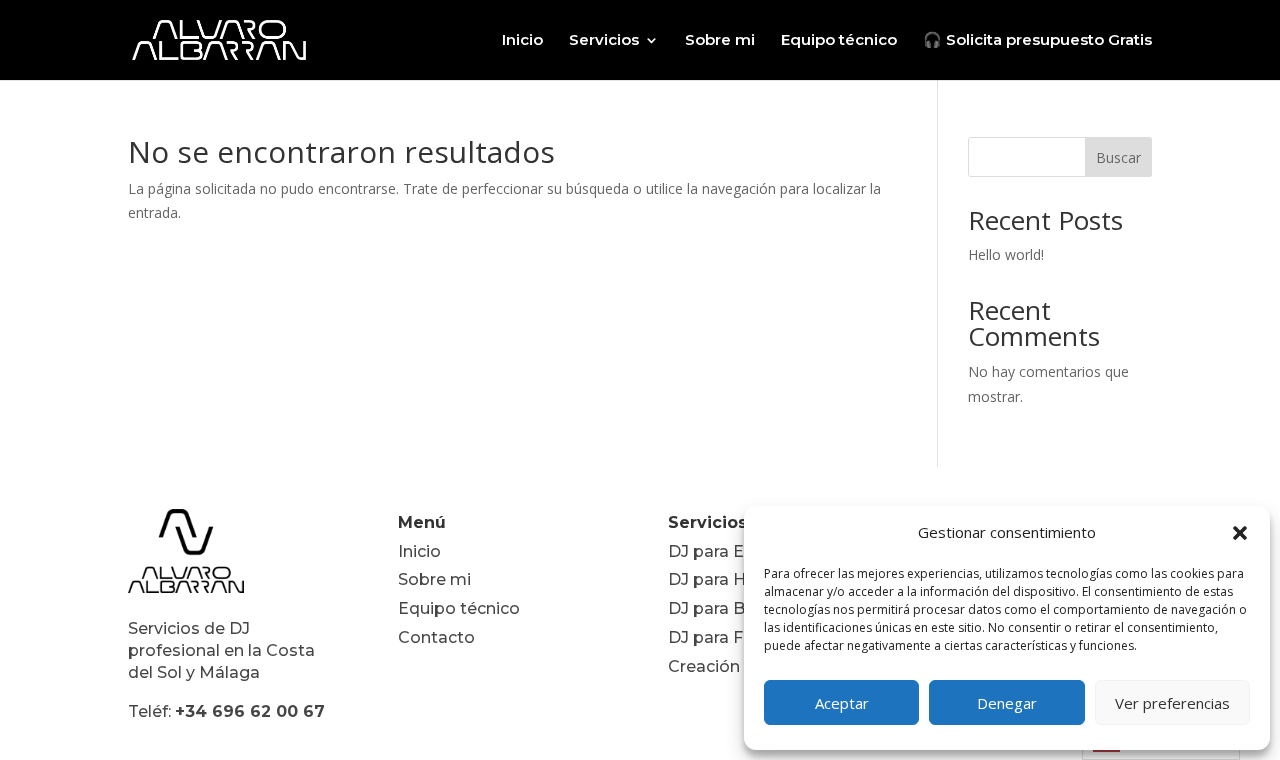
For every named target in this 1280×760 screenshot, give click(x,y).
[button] (1240, 533)
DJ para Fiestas (730, 637)
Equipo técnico (839, 41)
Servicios (604, 41)
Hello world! (1006, 254)
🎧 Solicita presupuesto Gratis (1037, 41)
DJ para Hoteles (732, 579)
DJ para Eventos (734, 551)
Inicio (522, 41)
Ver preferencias (1172, 703)
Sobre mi (720, 41)
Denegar (1007, 703)
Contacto (436, 637)
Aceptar (842, 703)
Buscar (1118, 157)
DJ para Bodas (727, 608)
